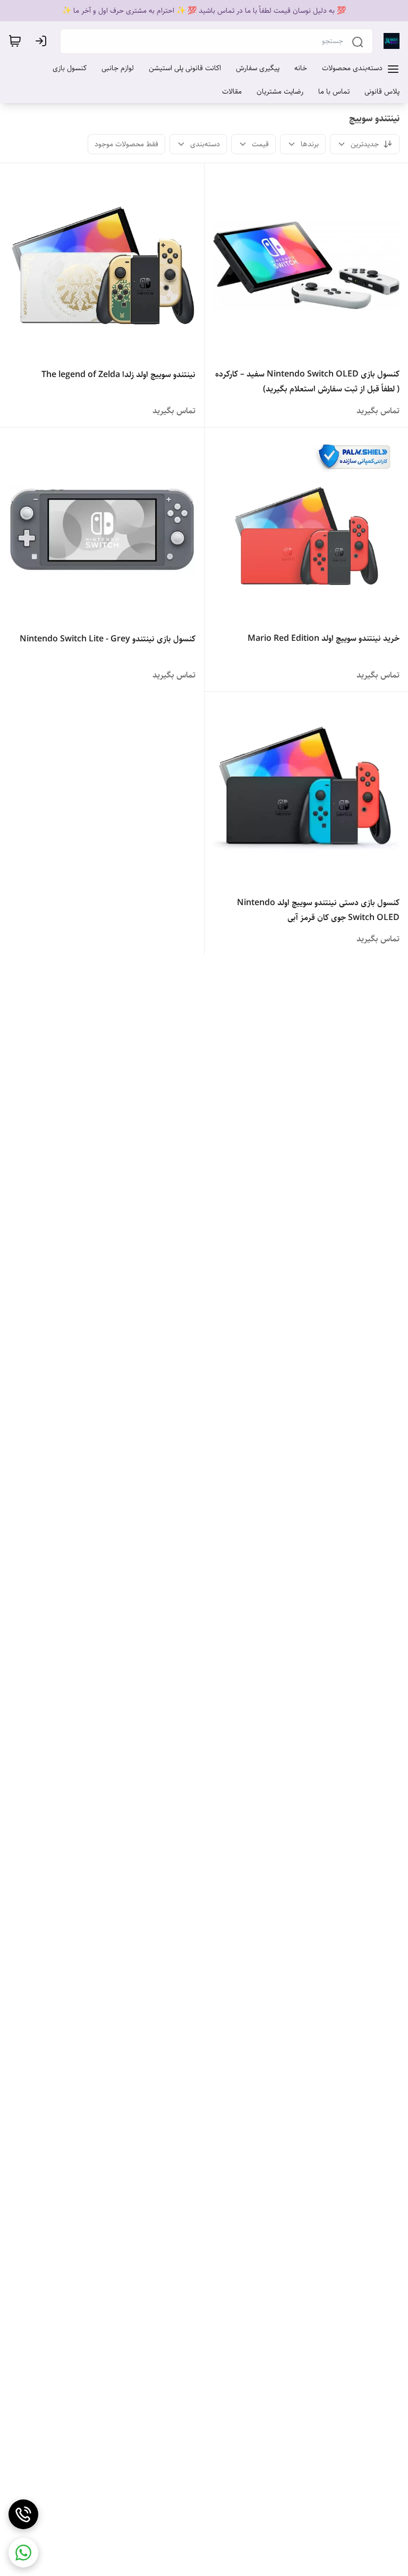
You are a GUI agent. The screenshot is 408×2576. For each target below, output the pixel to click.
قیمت (260, 144)
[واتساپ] (23, 2553)
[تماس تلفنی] (23, 2514)
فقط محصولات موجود (126, 144)
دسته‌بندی (205, 144)
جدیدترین (365, 144)
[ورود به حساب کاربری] (43, 41)
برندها (310, 144)
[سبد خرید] (15, 41)
